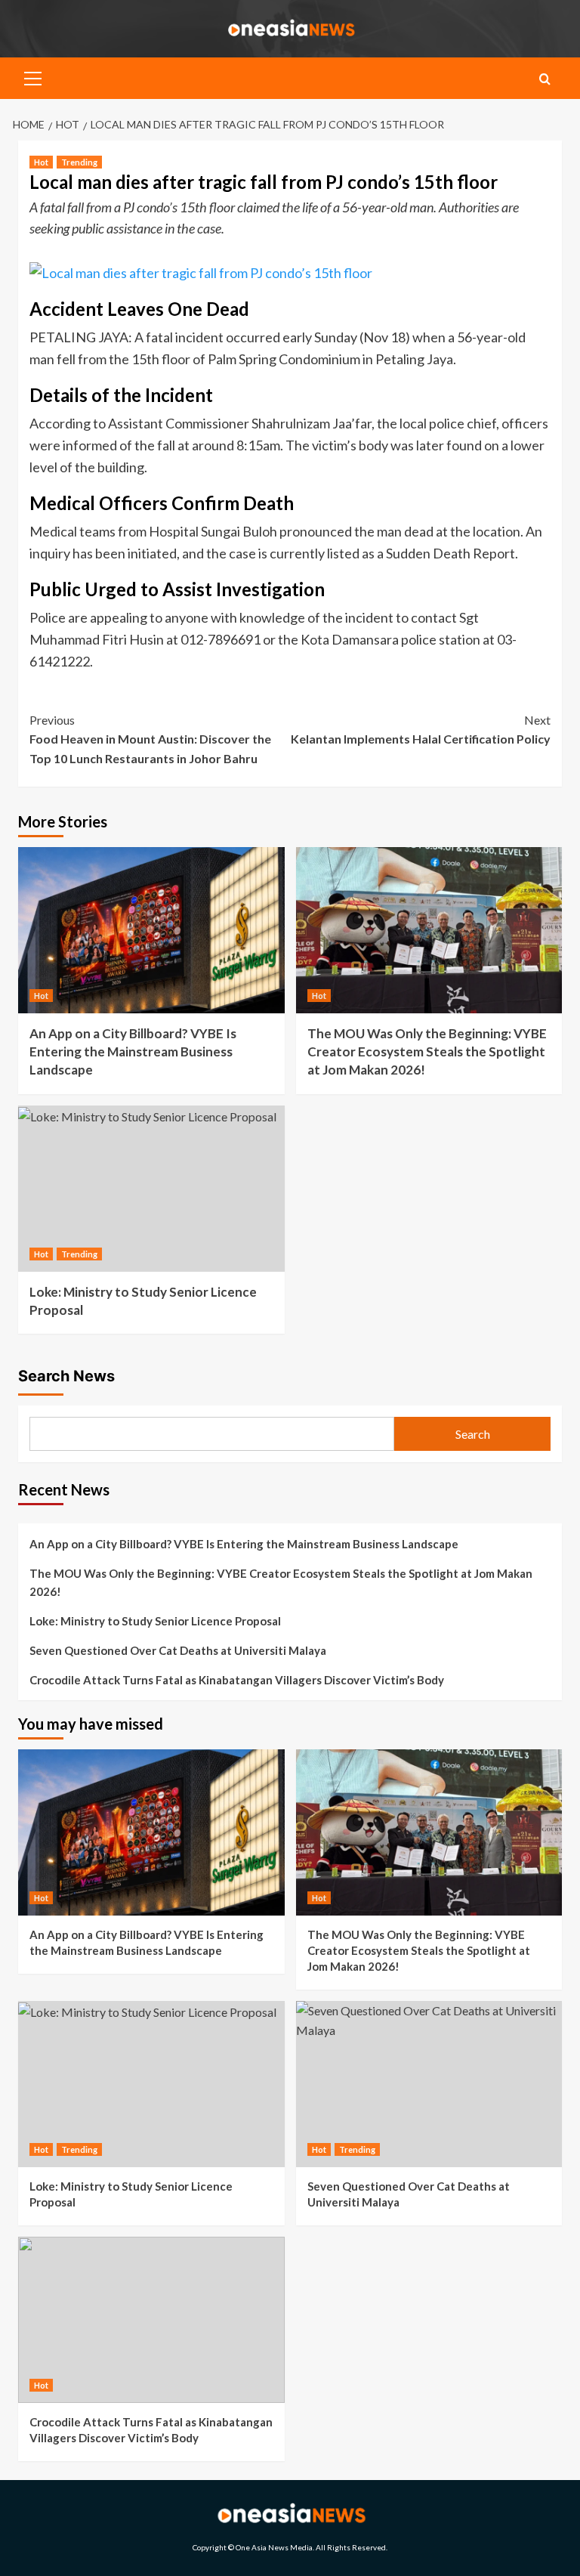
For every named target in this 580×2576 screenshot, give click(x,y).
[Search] (545, 79)
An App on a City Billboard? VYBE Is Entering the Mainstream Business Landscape (133, 1051)
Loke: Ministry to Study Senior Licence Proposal (155, 1621)
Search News (66, 1376)
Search (473, 1434)
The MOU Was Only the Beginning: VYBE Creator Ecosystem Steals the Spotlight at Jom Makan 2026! (427, 1051)
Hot (41, 162)
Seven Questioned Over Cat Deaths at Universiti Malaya (178, 1650)
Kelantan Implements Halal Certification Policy (421, 730)
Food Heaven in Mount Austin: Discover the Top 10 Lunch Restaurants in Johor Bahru (150, 739)
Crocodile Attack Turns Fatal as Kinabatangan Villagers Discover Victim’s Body (237, 1680)
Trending (79, 162)
